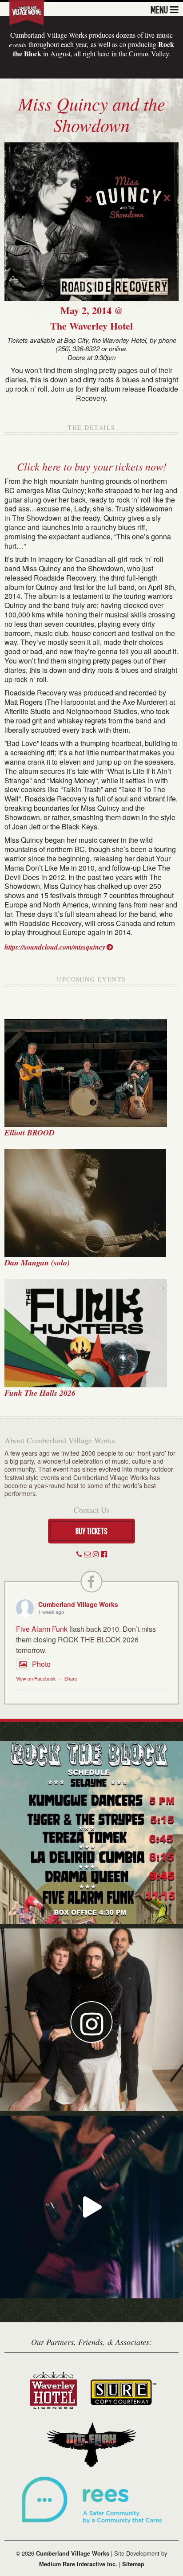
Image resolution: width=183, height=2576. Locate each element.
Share (71, 1678)
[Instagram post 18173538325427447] (91, 1833)
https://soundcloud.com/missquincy (55, 947)
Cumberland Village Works (78, 1604)
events (18, 44)
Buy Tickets (91, 1531)
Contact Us (92, 1510)
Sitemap (133, 2564)
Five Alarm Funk (42, 1629)
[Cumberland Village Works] (27, 12)
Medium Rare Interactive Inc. (78, 2564)
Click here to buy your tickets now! (92, 466)
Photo (41, 1664)
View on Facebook (36, 1678)
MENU (159, 9)
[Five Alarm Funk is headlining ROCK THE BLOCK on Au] (91, 2207)
